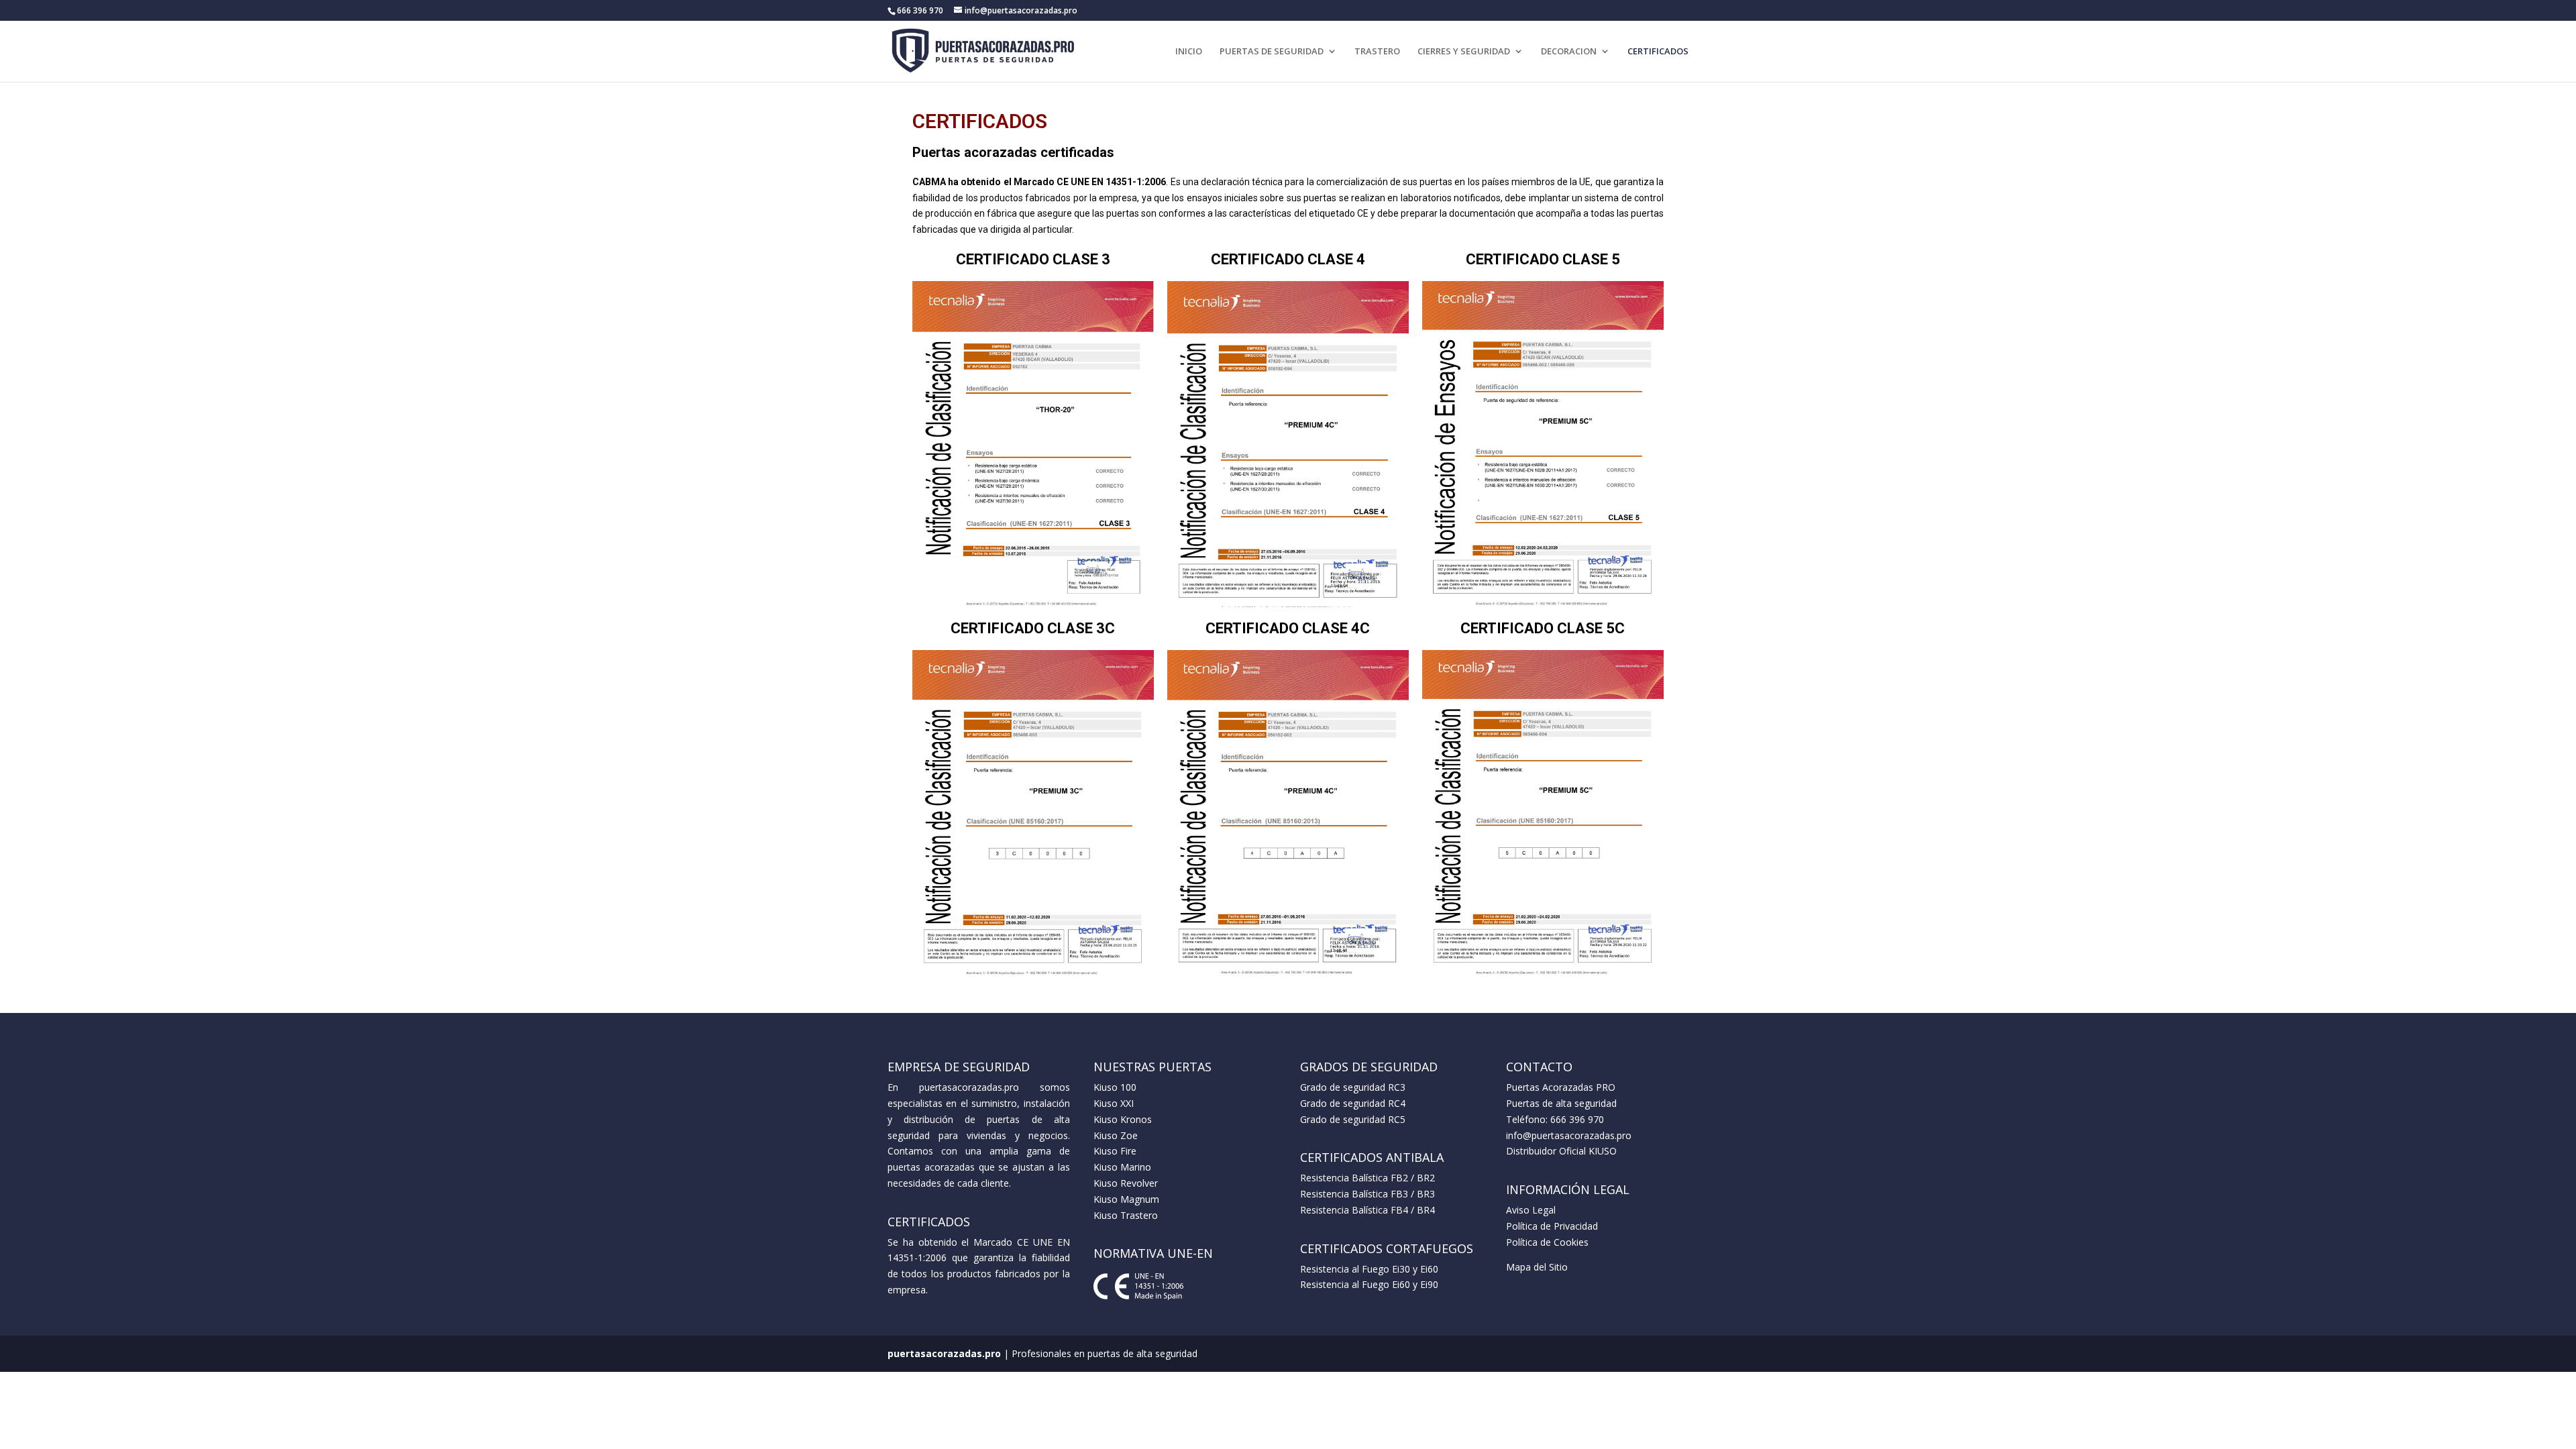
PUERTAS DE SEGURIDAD (1272, 52)
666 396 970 (1577, 1119)
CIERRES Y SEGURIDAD (1464, 52)
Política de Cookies (1547, 1242)
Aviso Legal (1531, 1210)
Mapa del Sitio (1537, 1267)
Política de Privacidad (1552, 1226)
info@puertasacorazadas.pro (1569, 1135)
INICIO (1189, 52)
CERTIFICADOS (1658, 52)
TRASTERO (1377, 52)
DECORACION (1569, 52)
